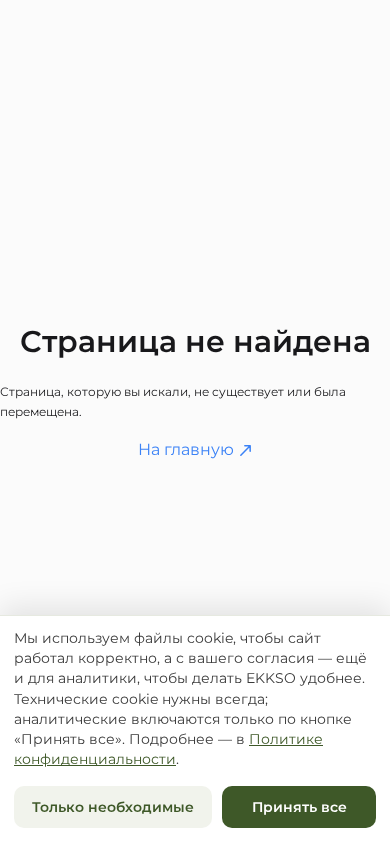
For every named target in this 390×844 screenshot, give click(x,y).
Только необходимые (113, 807)
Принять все (299, 807)
